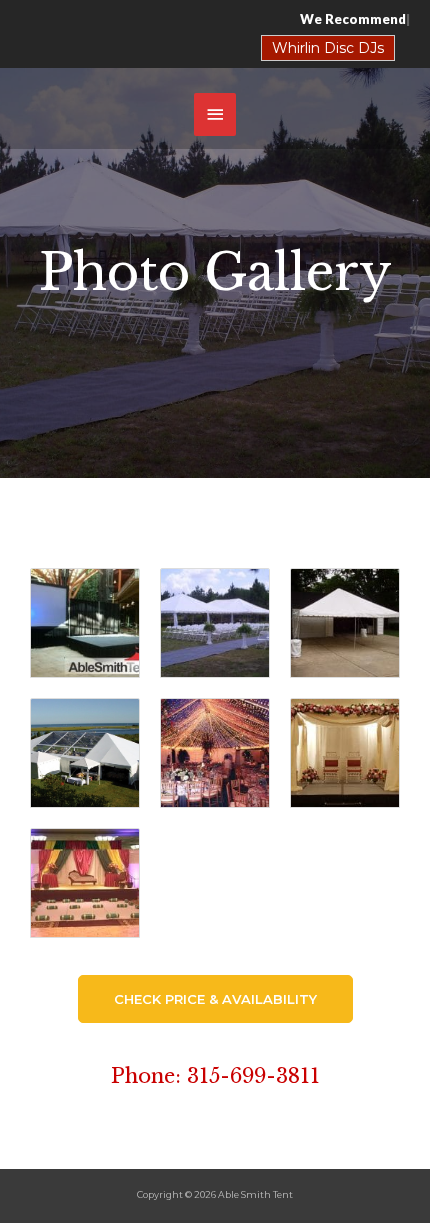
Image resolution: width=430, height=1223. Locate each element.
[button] (215, 999)
